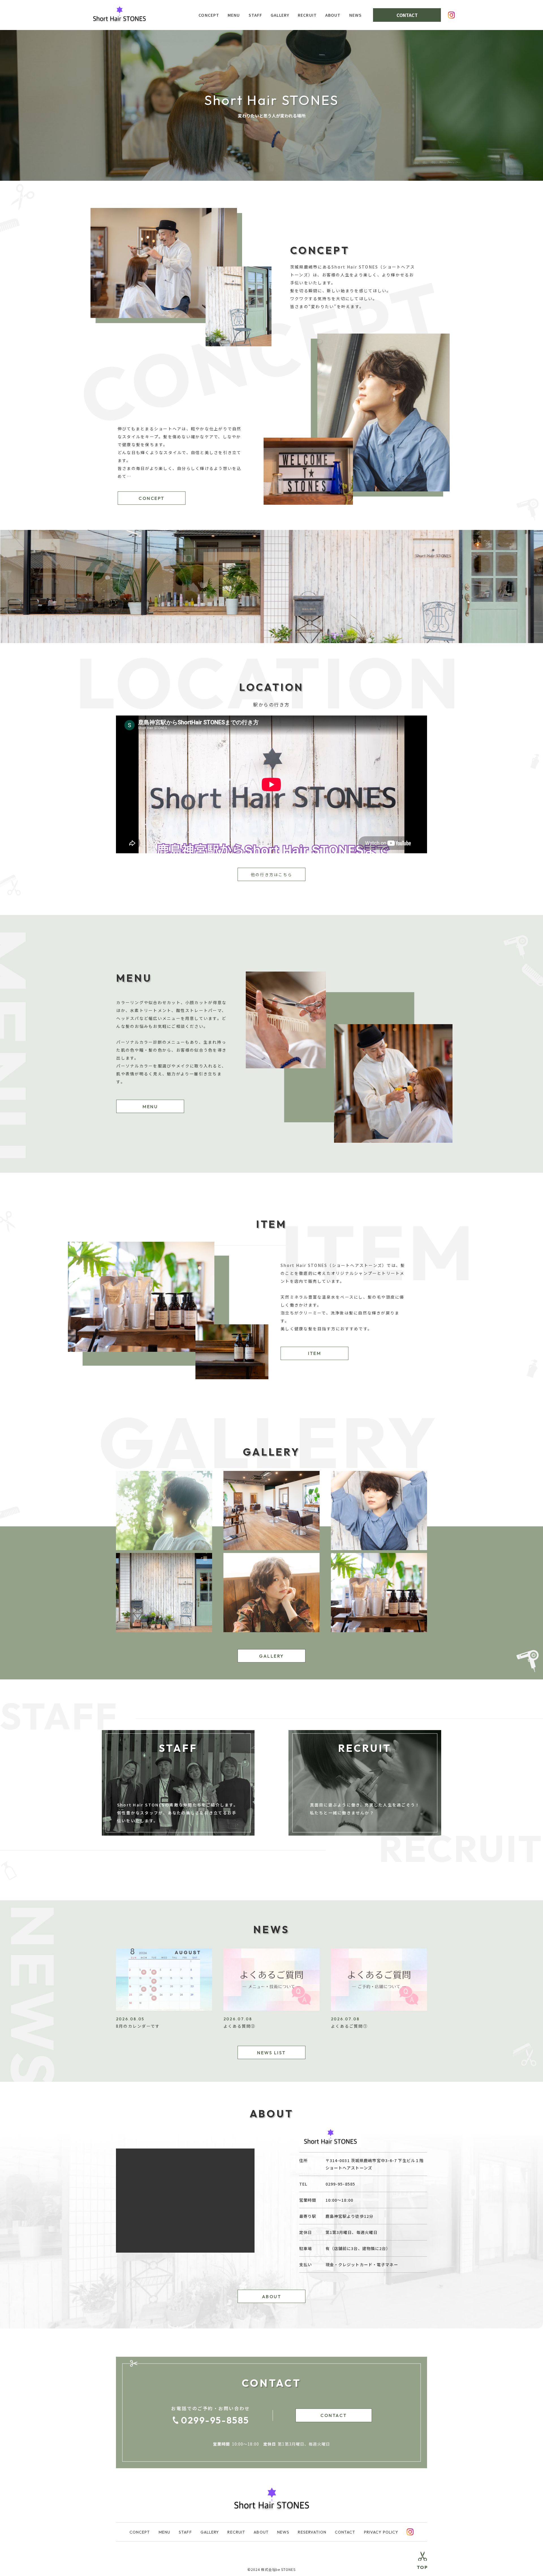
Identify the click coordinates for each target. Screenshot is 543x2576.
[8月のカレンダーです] (164, 2009)
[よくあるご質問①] (379, 2009)
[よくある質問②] (271, 2009)
